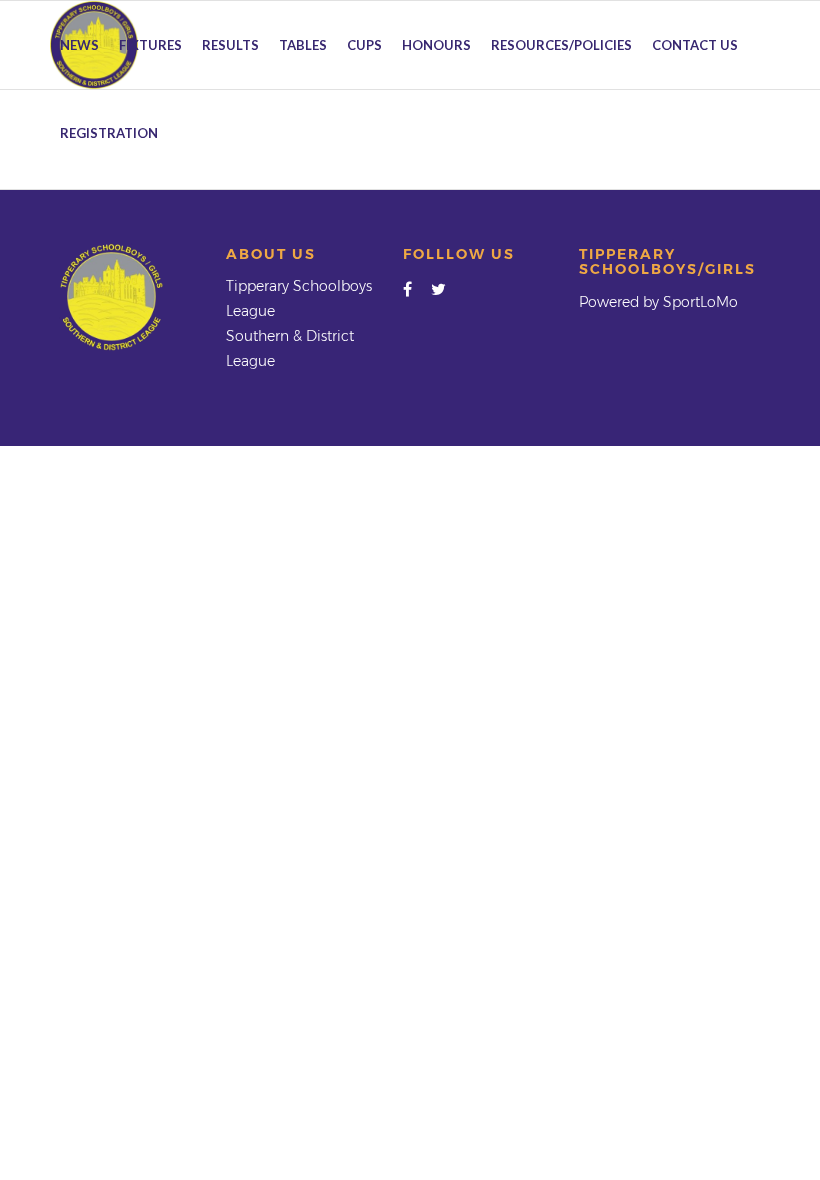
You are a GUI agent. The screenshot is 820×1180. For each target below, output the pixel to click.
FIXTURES (150, 45)
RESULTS (230, 45)
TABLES (303, 45)
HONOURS (436, 45)
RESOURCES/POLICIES (561, 45)
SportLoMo (700, 302)
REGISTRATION (109, 133)
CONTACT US (695, 45)
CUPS (364, 45)
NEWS (79, 45)
